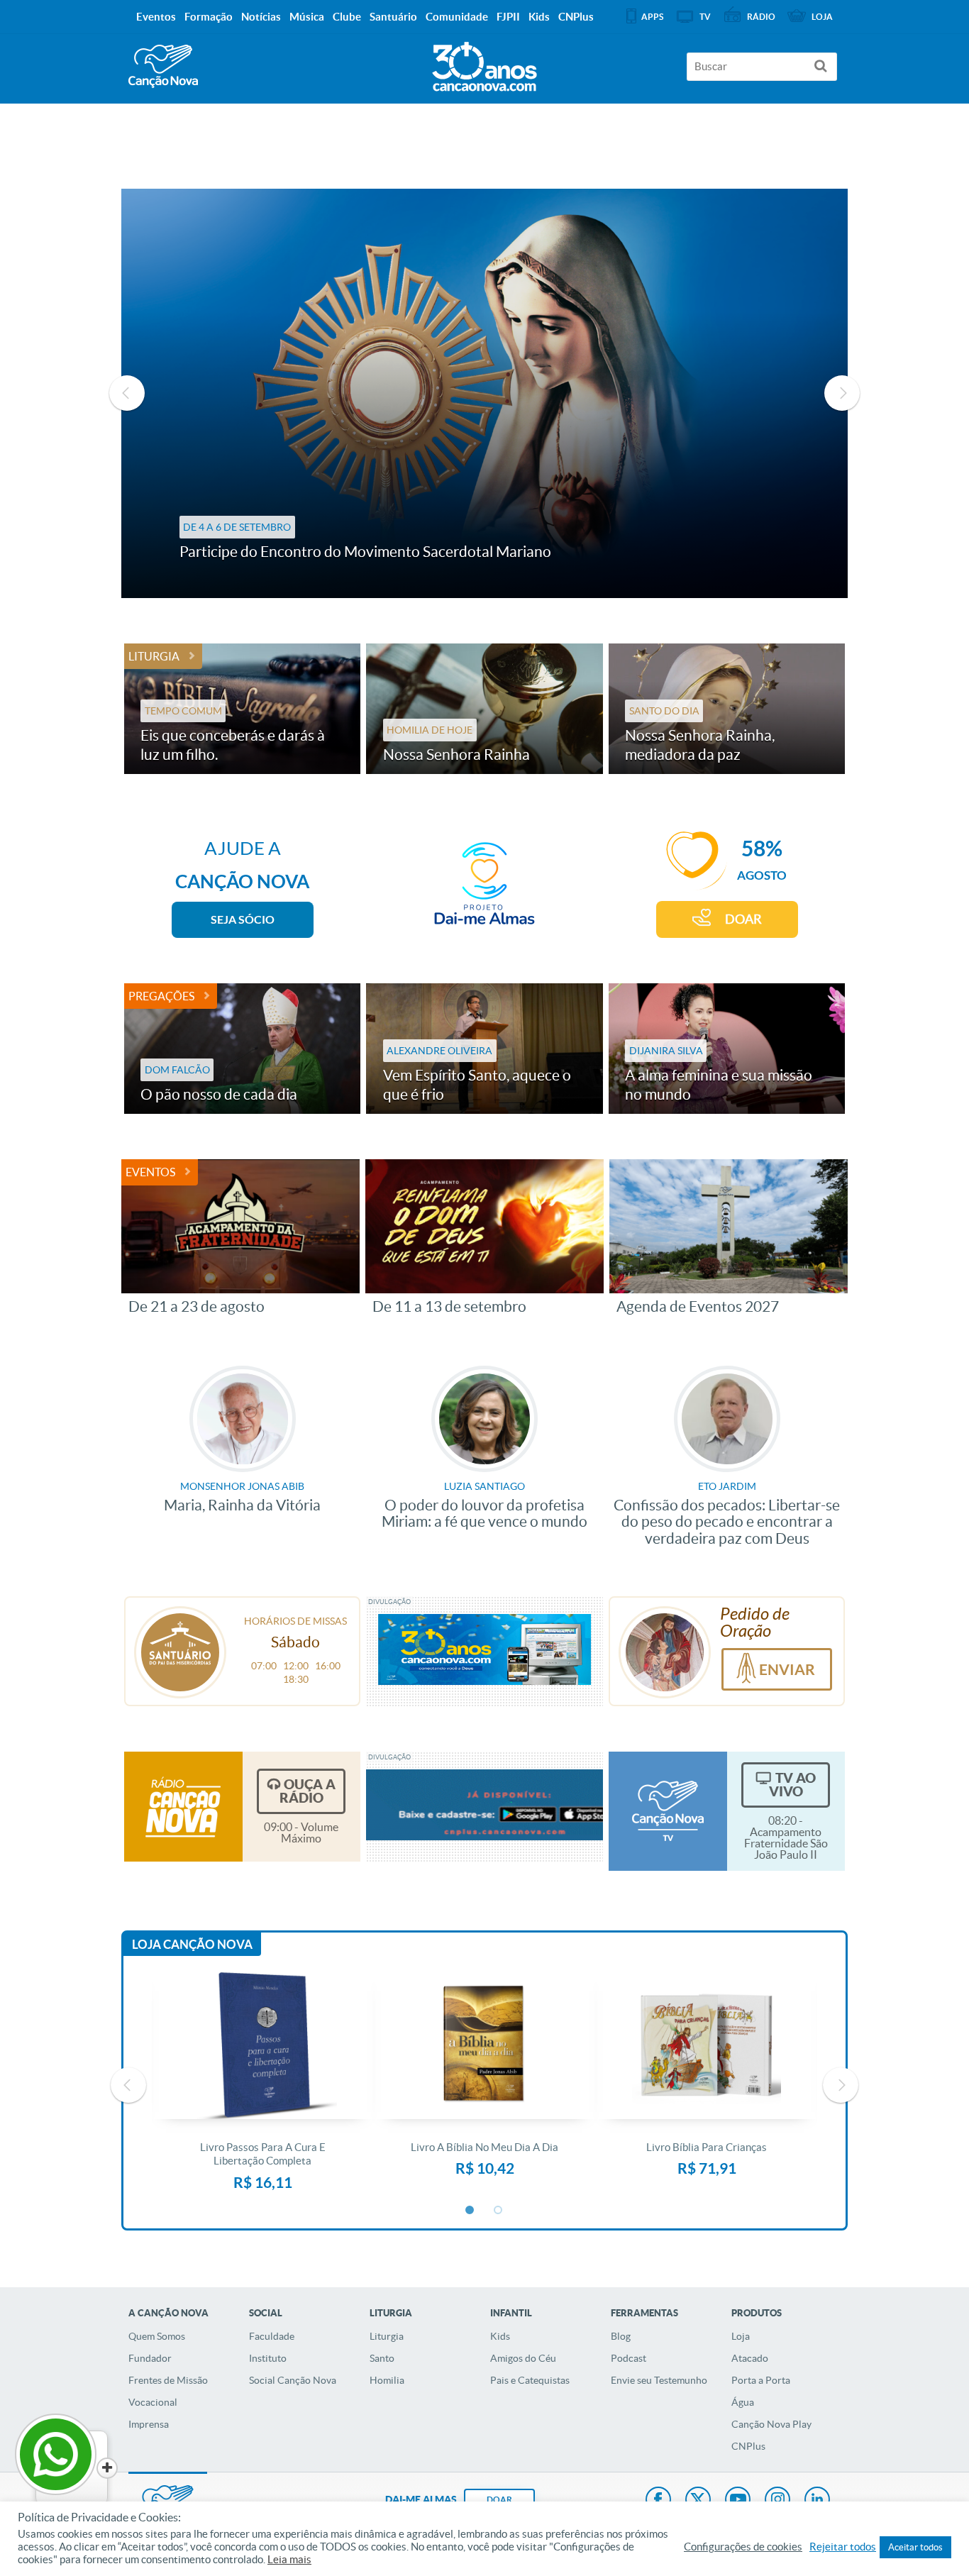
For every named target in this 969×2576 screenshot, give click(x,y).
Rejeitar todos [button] (843, 2547)
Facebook (658, 2501)
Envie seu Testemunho (659, 2380)
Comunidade (457, 17)
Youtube (738, 2501)
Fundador (150, 2358)
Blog (621, 2336)
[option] (485, 393)
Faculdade (272, 2336)
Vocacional (153, 2402)
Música (307, 17)
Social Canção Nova (293, 2380)
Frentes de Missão (168, 2380)
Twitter (698, 2501)
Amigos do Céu (523, 2358)
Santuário (393, 17)
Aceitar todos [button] (915, 2547)
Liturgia (154, 656)
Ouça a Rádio (308, 1791)
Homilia (387, 2380)
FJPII (508, 17)
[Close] (107, 2468)
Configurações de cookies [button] (743, 2547)
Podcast (629, 2358)
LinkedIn (817, 2501)
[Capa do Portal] (484, 63)
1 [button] (470, 2211)
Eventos (150, 1172)
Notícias (261, 17)
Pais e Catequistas (530, 2380)
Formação (209, 17)
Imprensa (149, 2424)
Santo (382, 2358)
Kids (500, 2336)
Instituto (268, 2358)
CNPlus (748, 2446)
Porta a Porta (761, 2380)
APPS (652, 17)
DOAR (743, 919)
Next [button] (842, 393)
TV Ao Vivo (792, 1785)
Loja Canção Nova (192, 1944)
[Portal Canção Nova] (163, 66)
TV (705, 17)
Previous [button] (127, 393)
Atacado (750, 2358)
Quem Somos (157, 2336)
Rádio (761, 17)
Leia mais (289, 2560)
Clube (347, 17)
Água (743, 2402)
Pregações (161, 996)
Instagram (777, 2501)
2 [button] (499, 2211)
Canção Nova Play (771, 2424)
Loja (741, 2336)
